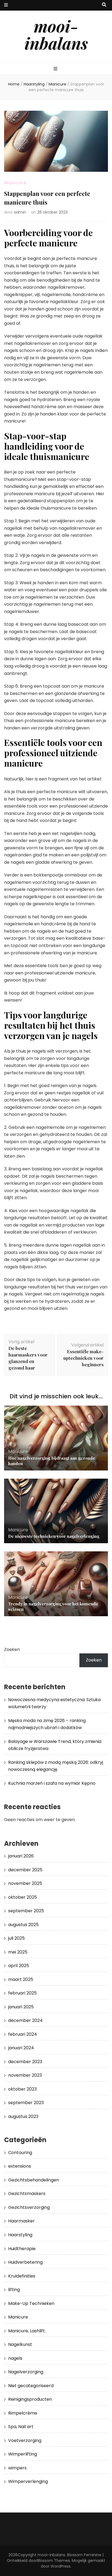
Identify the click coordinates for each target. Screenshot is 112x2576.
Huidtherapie (22, 2249)
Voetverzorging (25, 2440)
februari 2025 (22, 1993)
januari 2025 (21, 2007)
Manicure (15, 183)
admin (20, 212)
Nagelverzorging (26, 2372)
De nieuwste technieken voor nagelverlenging (54, 1536)
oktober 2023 (22, 2089)
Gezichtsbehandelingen (34, 2180)
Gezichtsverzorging (29, 2207)
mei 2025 (18, 1952)
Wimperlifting (23, 2454)
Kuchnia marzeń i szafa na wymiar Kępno (52, 1783)
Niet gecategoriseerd (31, 2386)
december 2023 (25, 2062)
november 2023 (25, 2075)
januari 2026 (21, 1856)
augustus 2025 (23, 1925)
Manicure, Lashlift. (27, 2331)
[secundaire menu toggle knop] (6, 5)
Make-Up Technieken (31, 2303)
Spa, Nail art (21, 2427)
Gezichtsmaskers (27, 2194)
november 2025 (25, 1883)
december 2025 (25, 1870)
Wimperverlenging (28, 2481)
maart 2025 (21, 1979)
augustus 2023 (23, 2116)
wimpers (17, 2468)
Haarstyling (20, 2235)
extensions (20, 2166)
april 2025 (19, 1966)
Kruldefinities (22, 2276)
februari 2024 (23, 2034)
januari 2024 (21, 2048)
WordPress (60, 2566)
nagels (15, 2358)
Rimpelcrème (23, 2413)
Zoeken (12, 1649)
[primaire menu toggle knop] (56, 69)
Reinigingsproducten (30, 2399)
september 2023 (26, 2103)
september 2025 (26, 1911)
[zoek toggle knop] (104, 5)
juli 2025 (16, 1938)
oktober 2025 (23, 1897)
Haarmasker (21, 2221)
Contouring (20, 2153)
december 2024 (25, 2020)
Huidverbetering (25, 2262)
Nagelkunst (20, 2344)
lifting (14, 2290)
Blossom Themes (54, 2561)
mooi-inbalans (56, 34)
